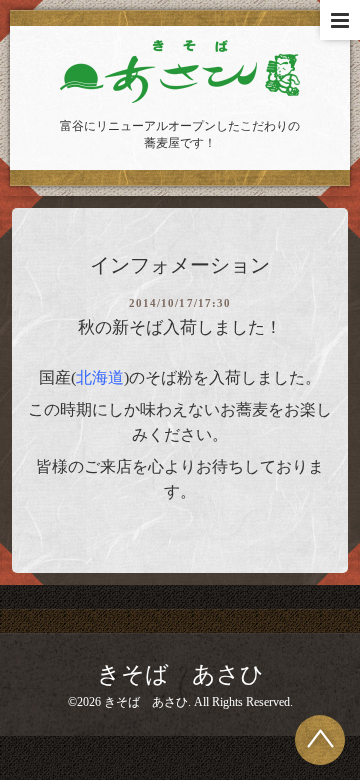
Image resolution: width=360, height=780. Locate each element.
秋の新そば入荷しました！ (180, 327)
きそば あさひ (180, 674)
